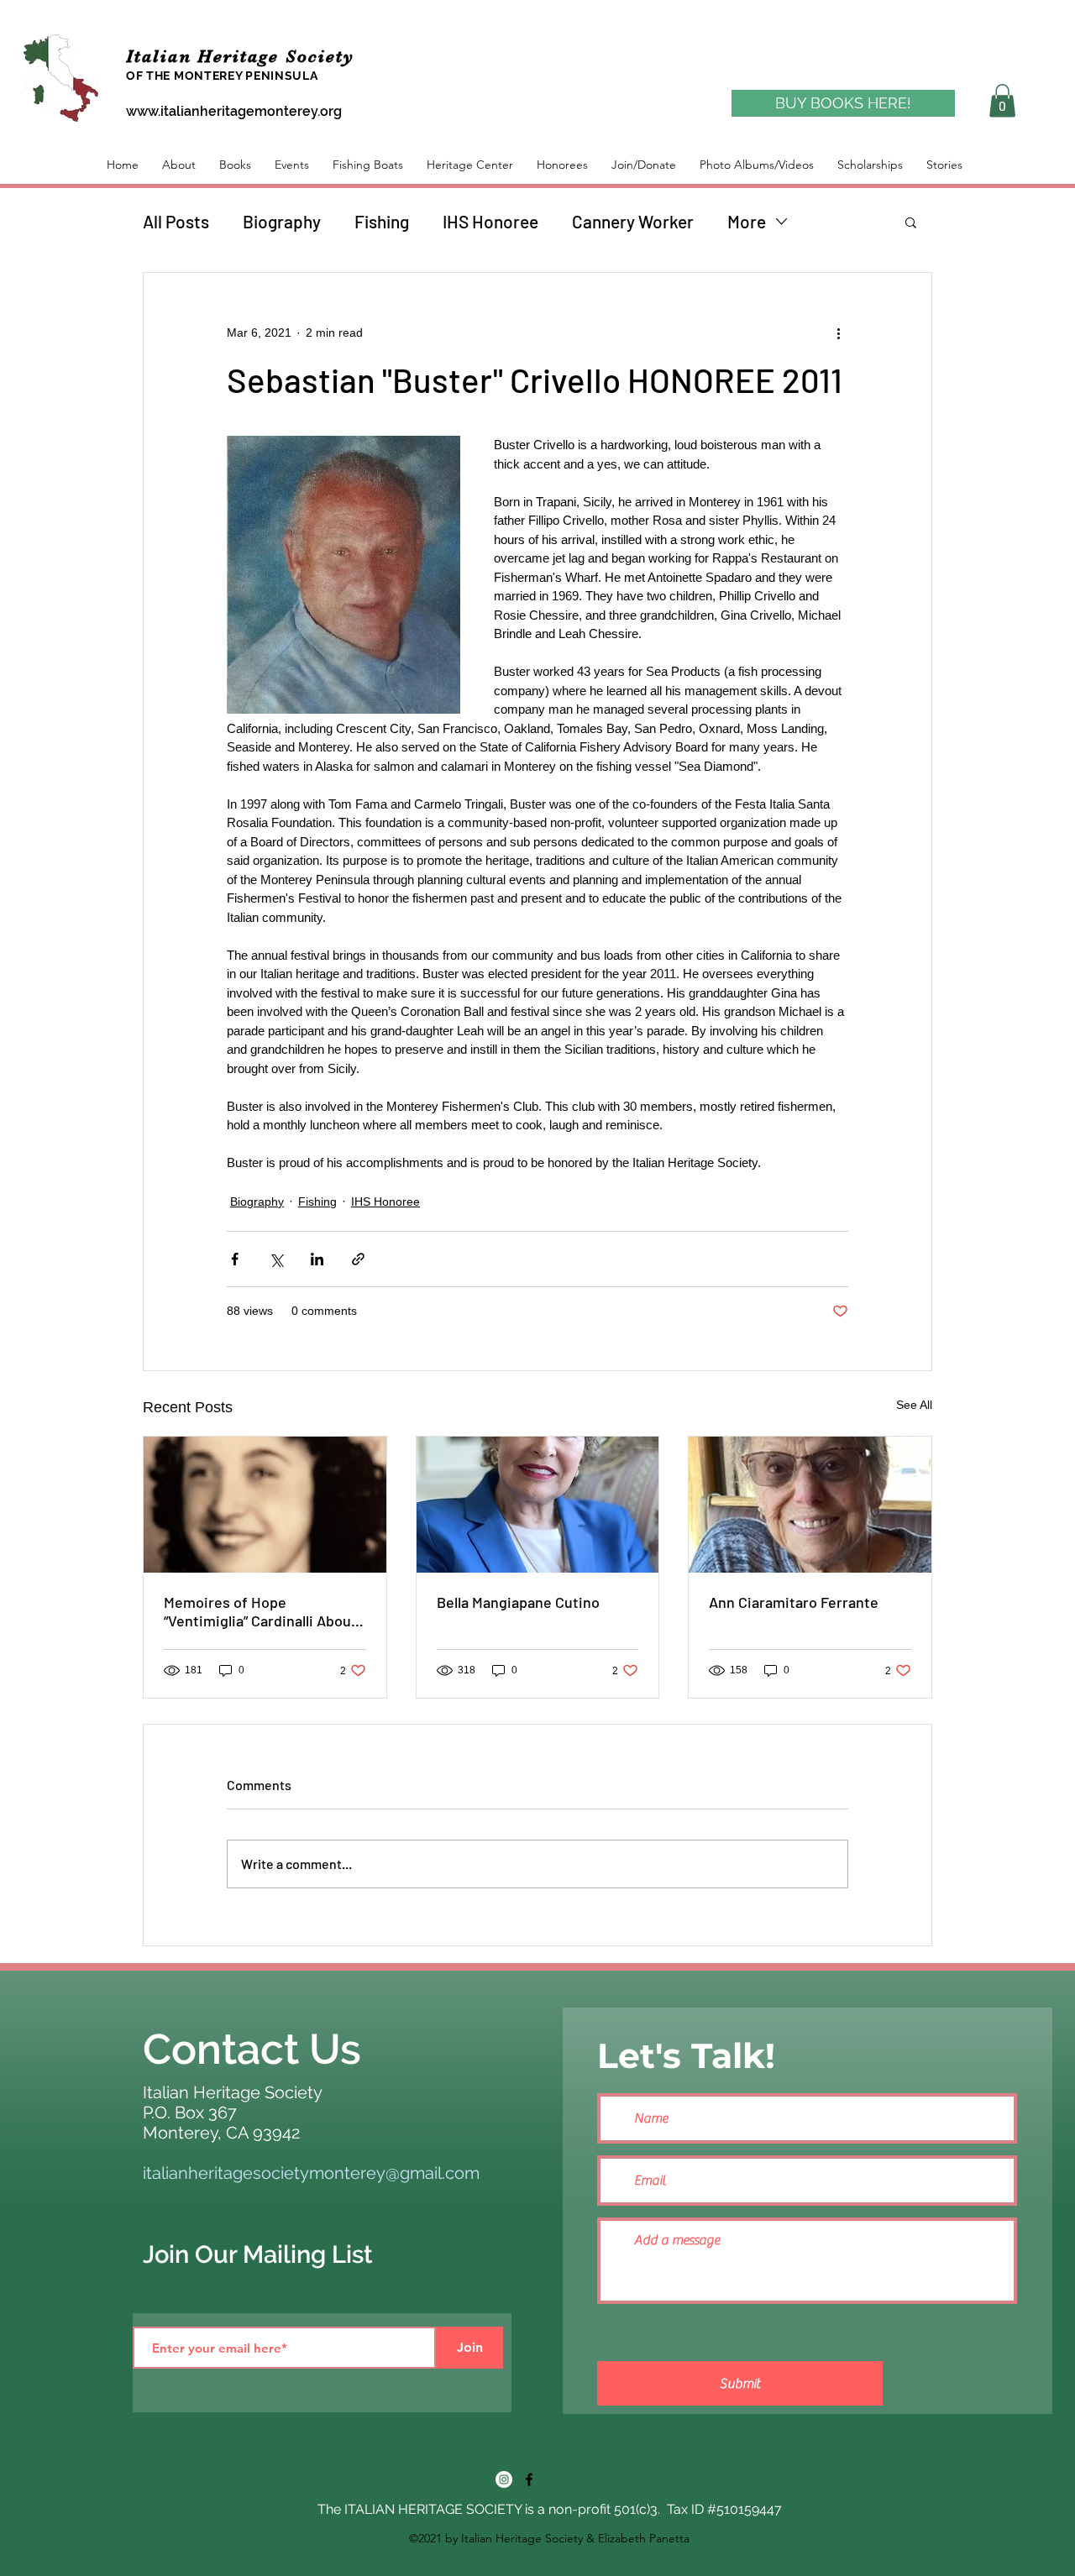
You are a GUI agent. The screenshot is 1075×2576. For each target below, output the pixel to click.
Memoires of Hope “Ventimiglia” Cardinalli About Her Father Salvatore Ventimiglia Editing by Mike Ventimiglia (260, 1611)
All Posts (176, 221)
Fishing (382, 221)
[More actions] (838, 333)
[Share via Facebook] (235, 1259)
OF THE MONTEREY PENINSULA (222, 76)
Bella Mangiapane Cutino (518, 1602)
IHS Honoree (490, 221)
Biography (282, 221)
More (747, 221)
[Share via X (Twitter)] (276, 1259)
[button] (1002, 100)
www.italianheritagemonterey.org (234, 111)
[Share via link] (358, 1259)
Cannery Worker (633, 221)
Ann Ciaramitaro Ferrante (794, 1602)
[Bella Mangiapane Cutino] (538, 1505)
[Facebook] (529, 2479)
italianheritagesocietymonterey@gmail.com (311, 2173)
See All (914, 1405)
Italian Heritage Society (244, 56)
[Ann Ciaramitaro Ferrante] (810, 1505)
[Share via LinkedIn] (317, 1259)
